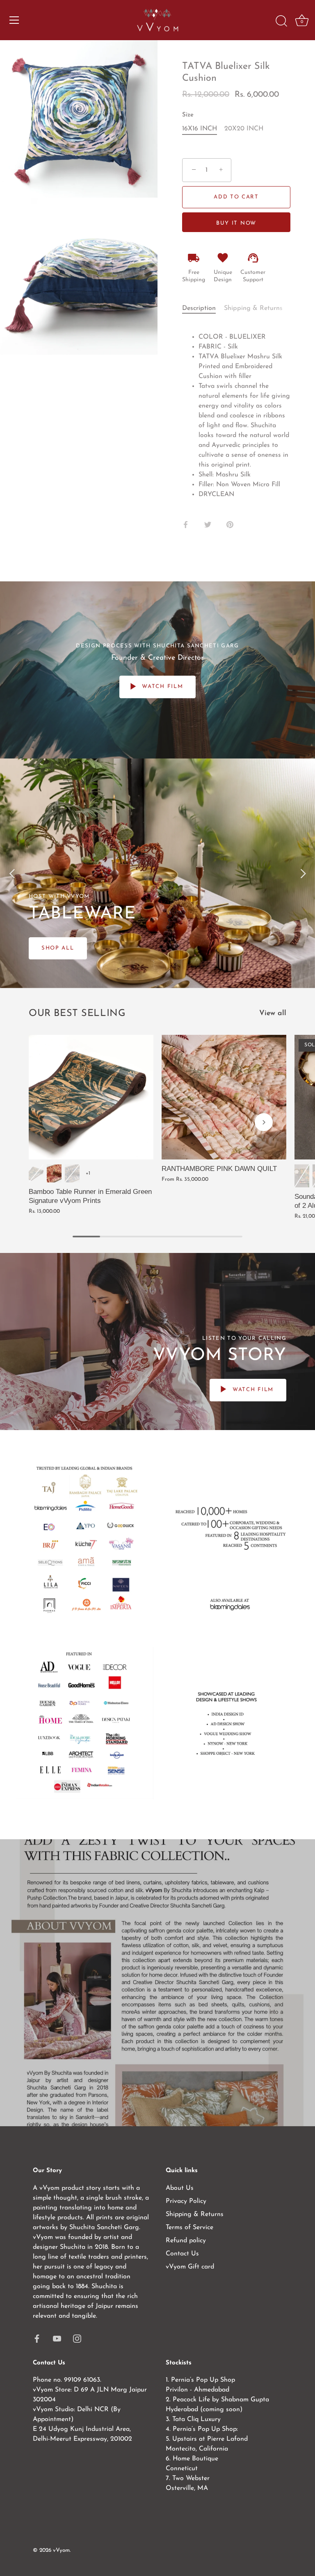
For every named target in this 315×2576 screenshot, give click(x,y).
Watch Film (162, 687)
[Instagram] (77, 2338)
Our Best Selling (77, 1014)
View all (273, 1013)
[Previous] (12, 873)
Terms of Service (189, 2228)
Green (36, 1173)
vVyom (61, 2550)
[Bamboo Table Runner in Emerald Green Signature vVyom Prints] (91, 1097)
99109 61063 (82, 2380)
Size (188, 115)
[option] (157, 873)
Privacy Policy (186, 2201)
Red (54, 1173)
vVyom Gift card (190, 2267)
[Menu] (14, 20)
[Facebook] (37, 2338)
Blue (72, 1173)
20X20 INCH (244, 129)
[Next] (303, 873)
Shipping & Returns (253, 308)
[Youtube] (57, 2338)
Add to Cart (236, 197)
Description (199, 308)
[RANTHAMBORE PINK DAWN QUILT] (224, 1097)
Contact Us (182, 2254)
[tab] (203, 308)
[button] (51, 1122)
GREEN (302, 1176)
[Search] (281, 21)
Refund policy (186, 2241)
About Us (180, 2188)
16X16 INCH (200, 129)
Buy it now (236, 223)
